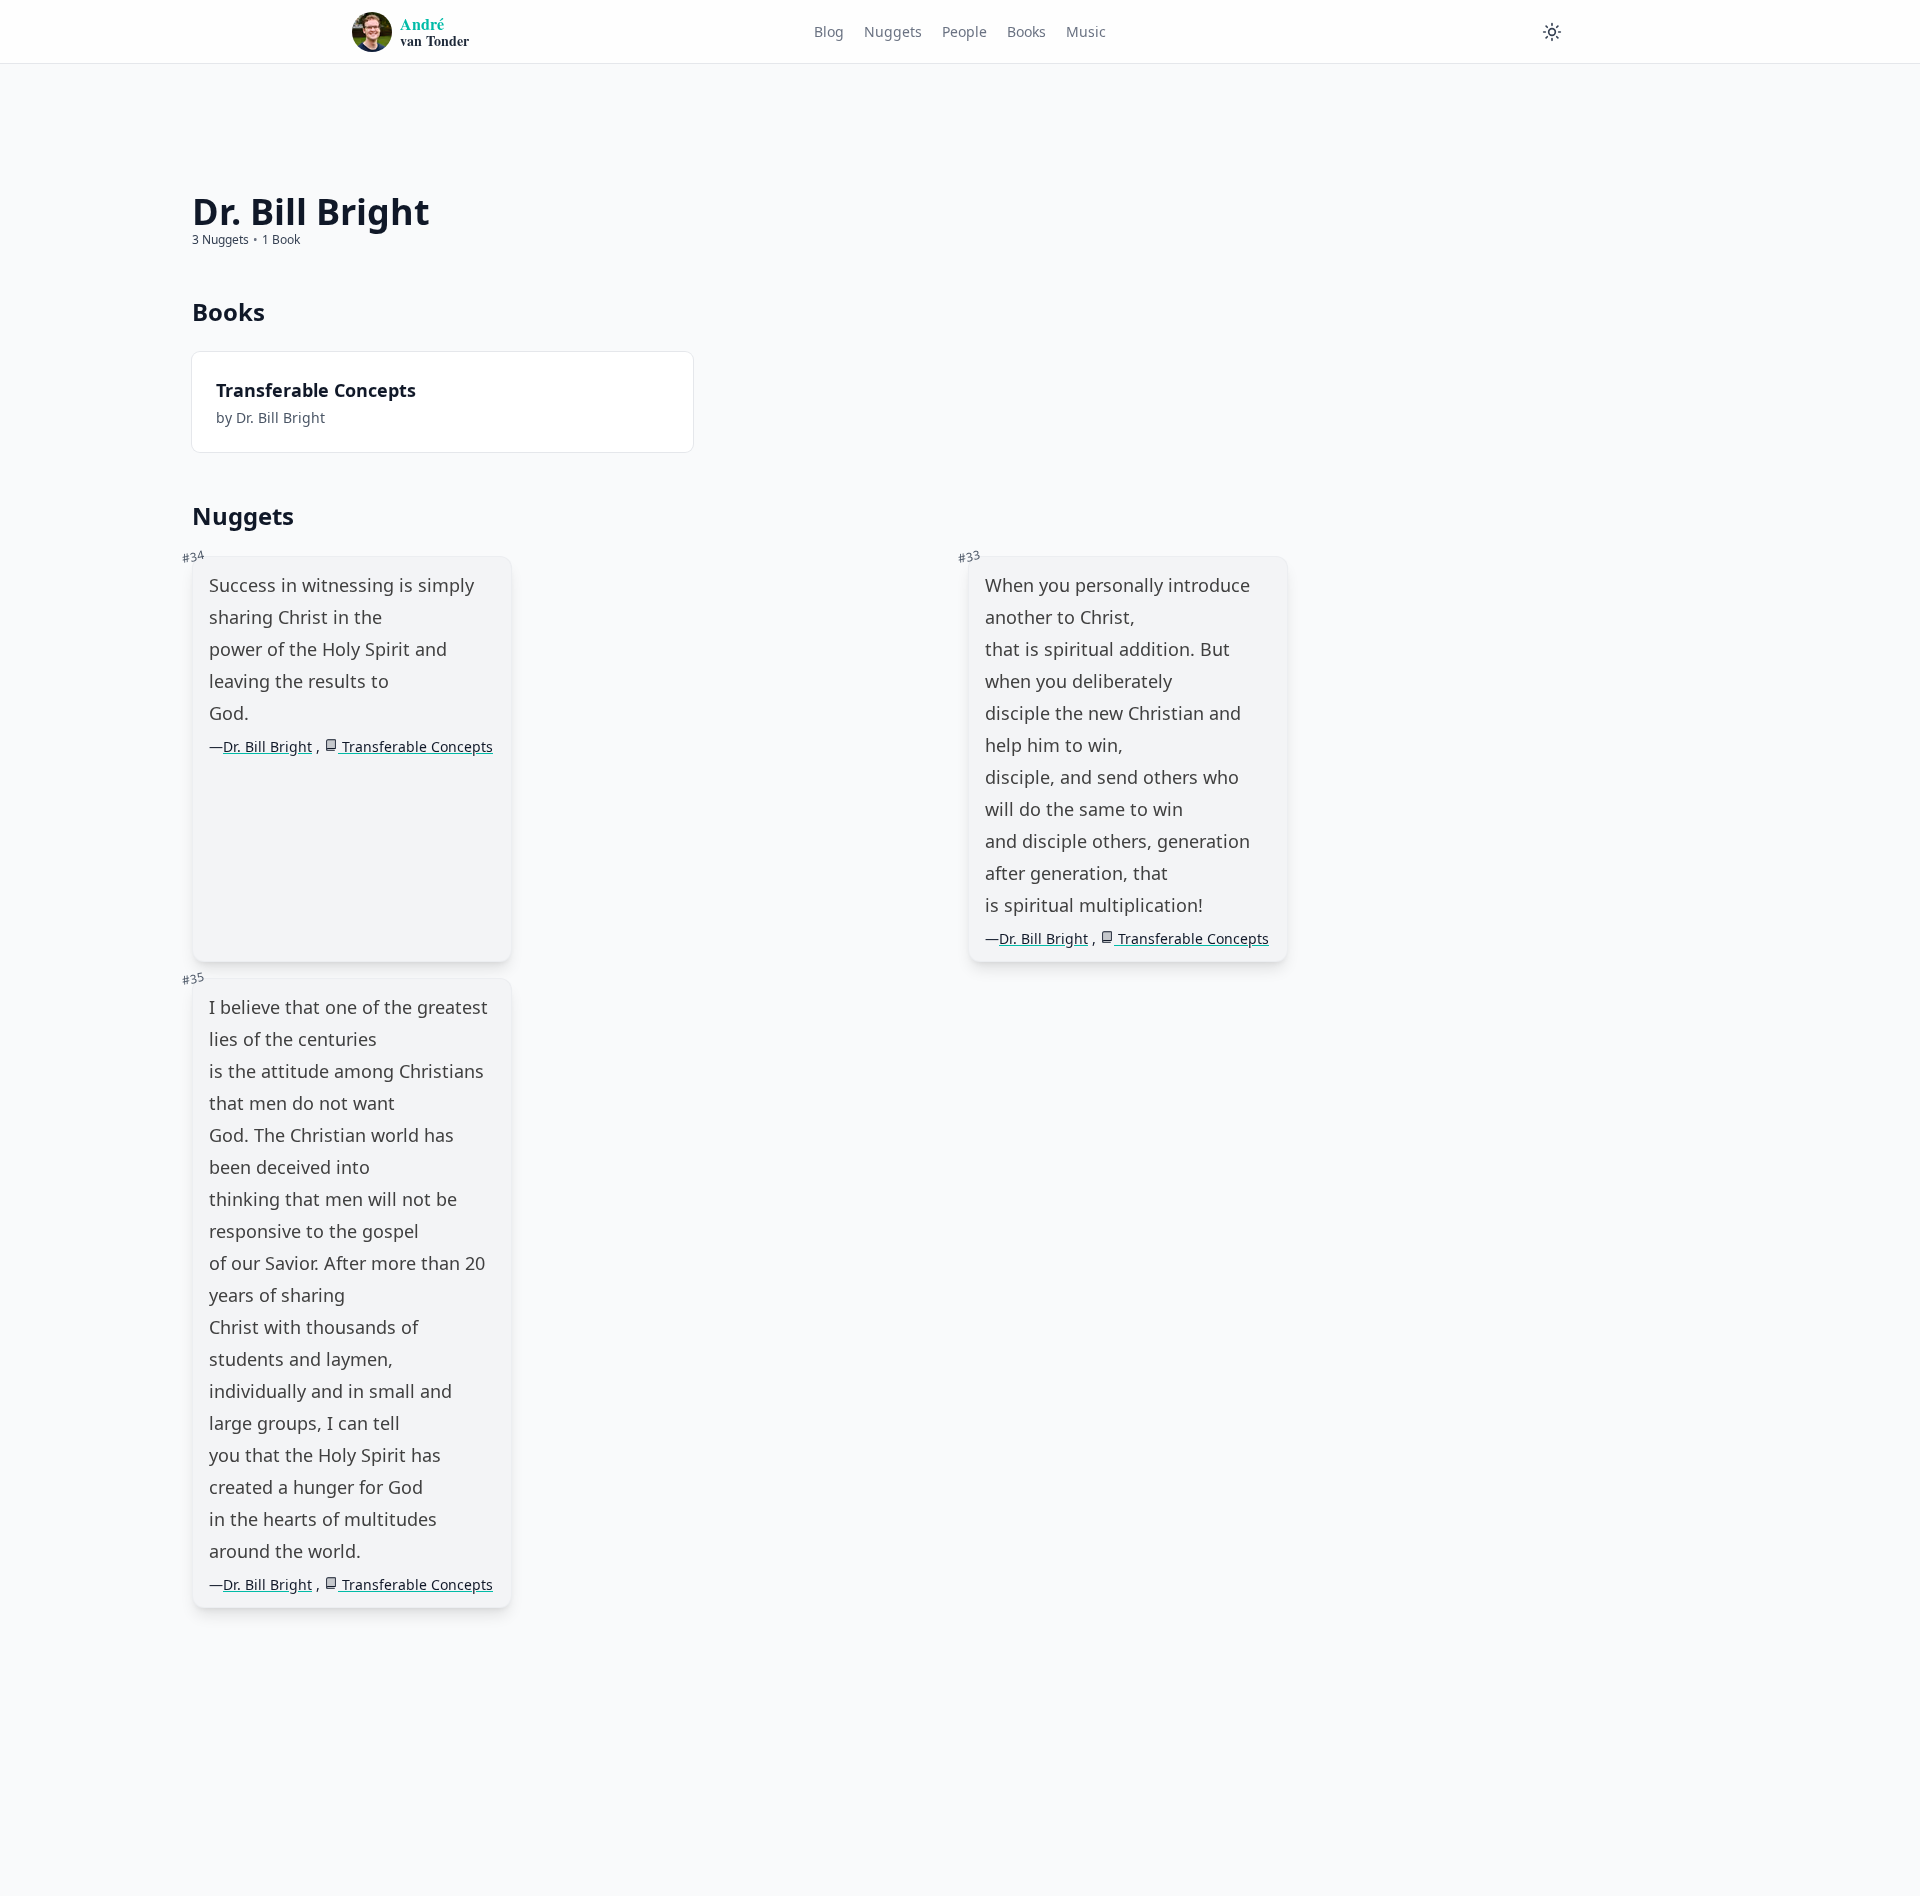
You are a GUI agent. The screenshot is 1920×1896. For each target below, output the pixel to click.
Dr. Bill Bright (267, 746)
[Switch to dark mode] (1552, 32)
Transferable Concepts (415, 746)
